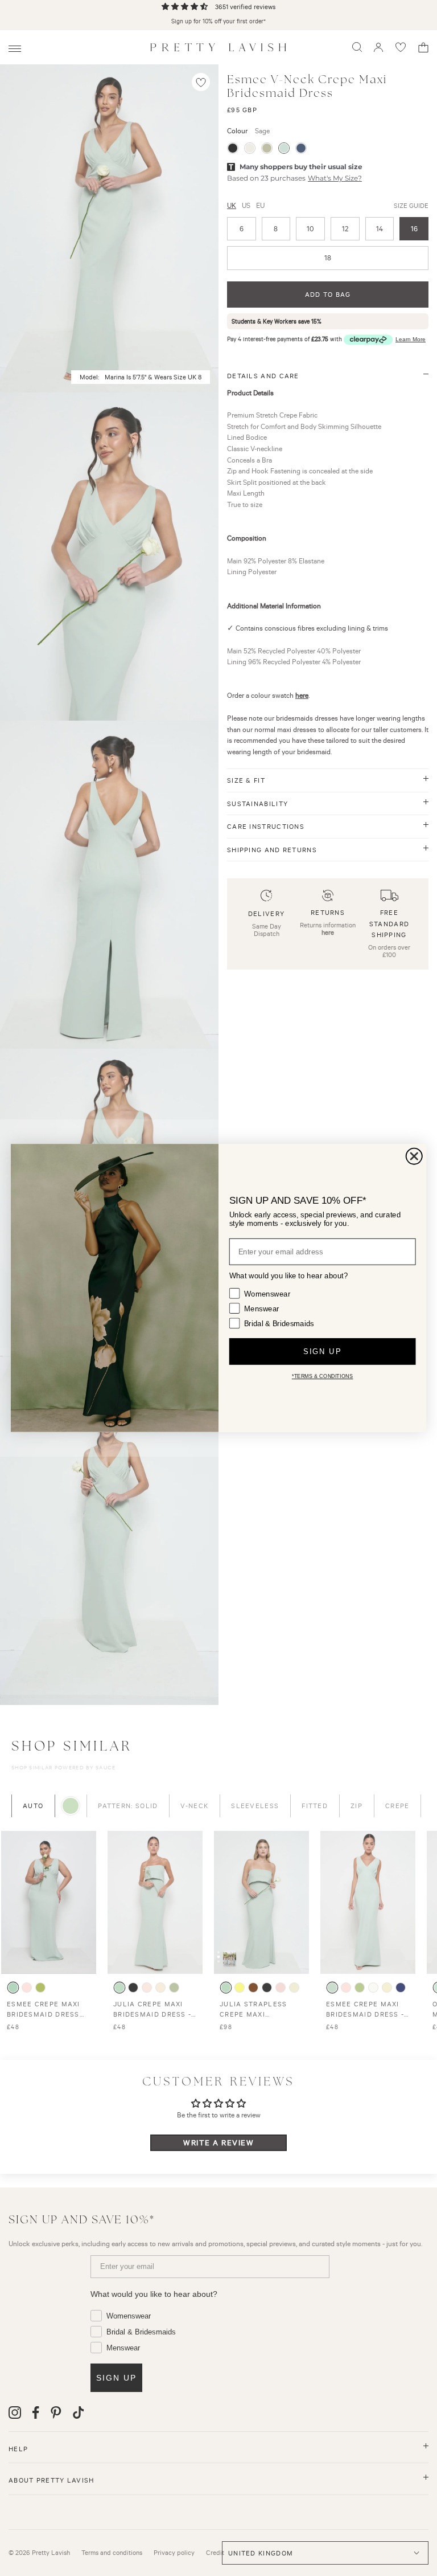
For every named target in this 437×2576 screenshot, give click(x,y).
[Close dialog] (414, 1156)
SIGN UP (322, 1352)
